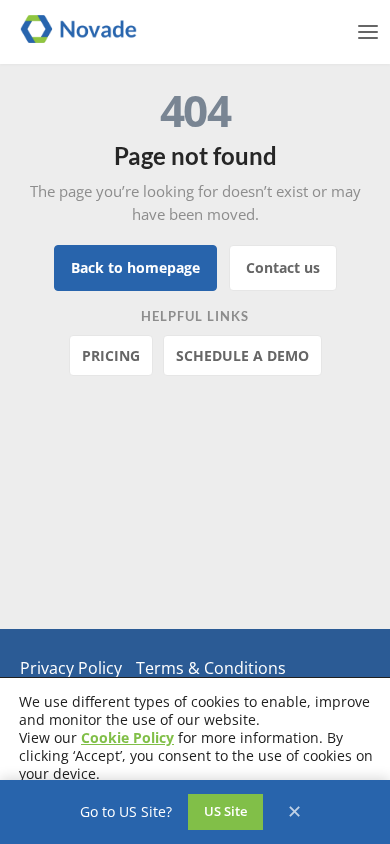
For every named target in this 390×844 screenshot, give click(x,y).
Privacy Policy (71, 668)
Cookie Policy (127, 737)
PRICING (111, 355)
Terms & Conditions (211, 668)
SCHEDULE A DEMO (242, 355)
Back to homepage (135, 267)
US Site (225, 811)
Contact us (283, 267)
